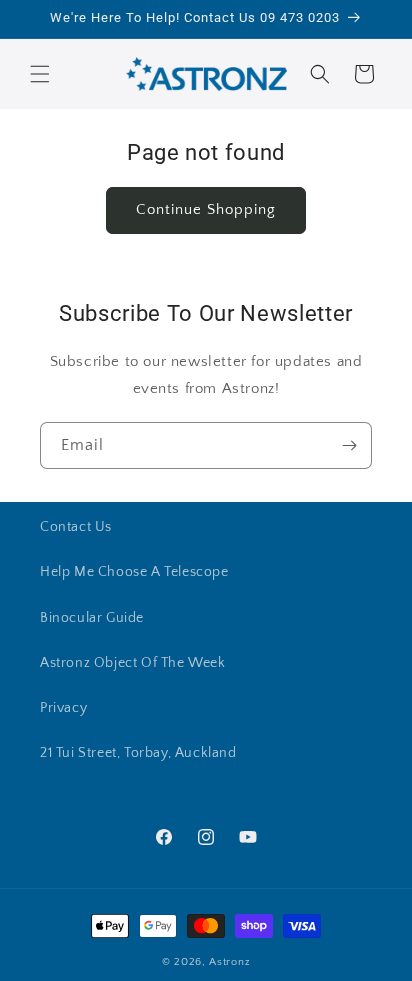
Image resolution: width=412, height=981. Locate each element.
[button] (40, 74)
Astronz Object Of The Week (133, 663)
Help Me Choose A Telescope (134, 572)
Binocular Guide (92, 618)
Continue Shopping (206, 209)
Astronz (229, 962)
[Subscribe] (349, 445)
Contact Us (76, 527)
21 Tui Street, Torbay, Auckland (138, 753)
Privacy (63, 708)
